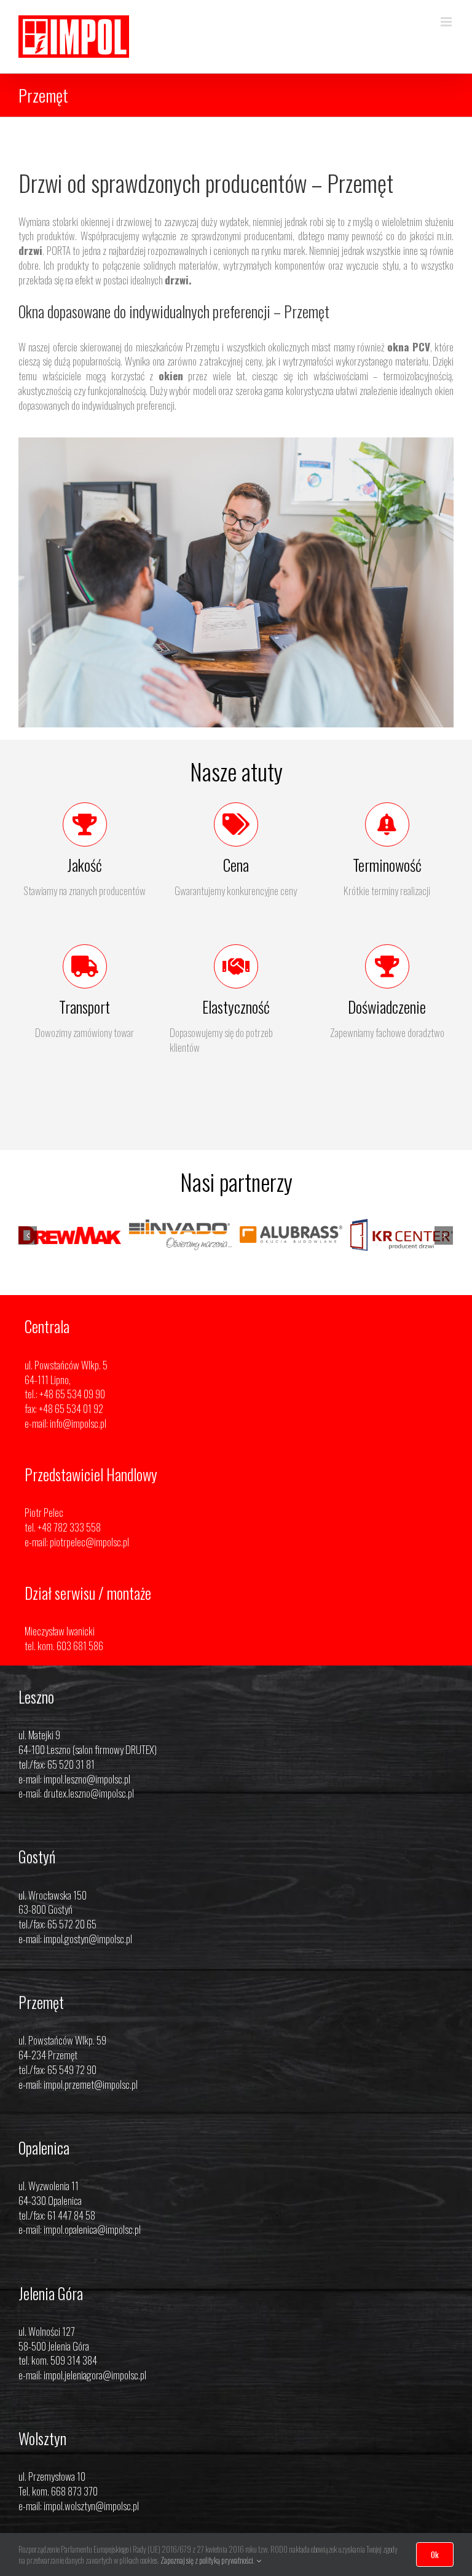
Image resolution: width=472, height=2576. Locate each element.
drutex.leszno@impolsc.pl (89, 1818)
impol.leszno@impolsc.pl (87, 1803)
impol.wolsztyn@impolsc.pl (91, 2530)
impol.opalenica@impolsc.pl (92, 2254)
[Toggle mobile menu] (447, 22)
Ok (435, 2554)
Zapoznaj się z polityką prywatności (207, 2560)
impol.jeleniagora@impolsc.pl (95, 2399)
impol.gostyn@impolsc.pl (88, 1963)
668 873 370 (74, 2515)
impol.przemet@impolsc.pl (91, 2109)
